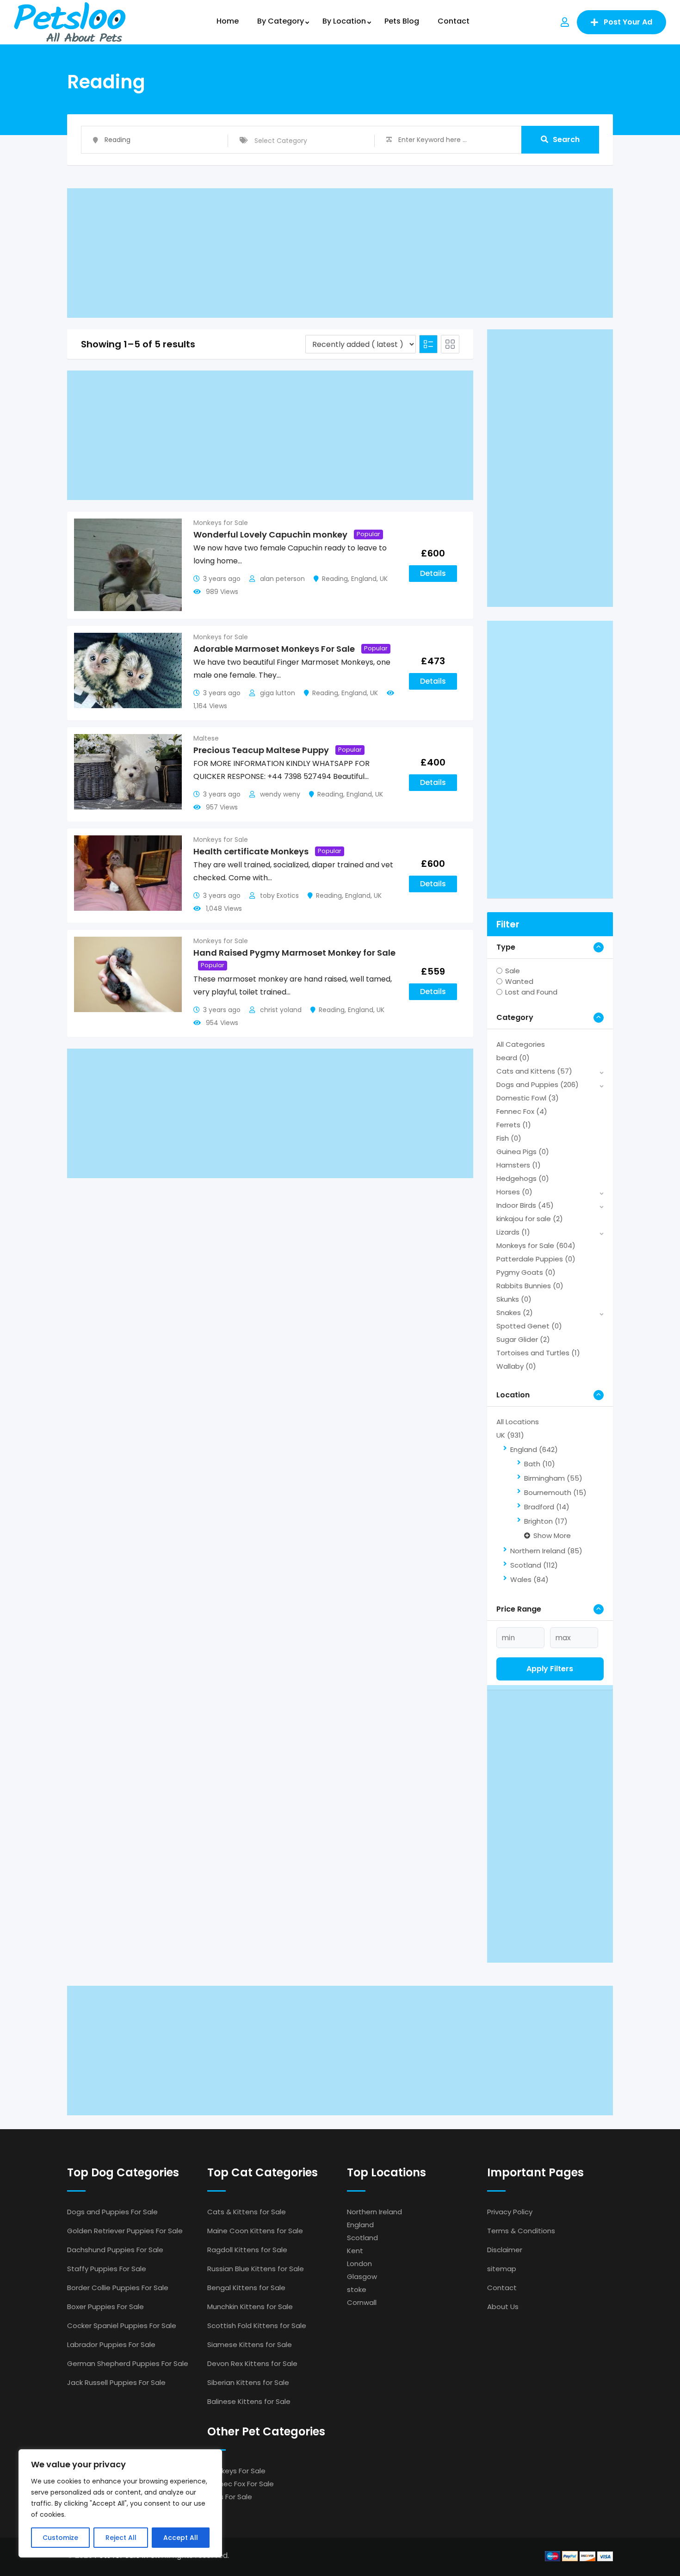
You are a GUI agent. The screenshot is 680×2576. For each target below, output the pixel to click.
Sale (513, 971)
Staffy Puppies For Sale (107, 2269)
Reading (335, 579)
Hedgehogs (523, 1178)
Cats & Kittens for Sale (247, 2212)
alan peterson (282, 579)
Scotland (534, 1565)
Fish (509, 1138)
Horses (514, 1192)
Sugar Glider (523, 1339)
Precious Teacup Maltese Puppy (261, 750)
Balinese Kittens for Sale (249, 2401)
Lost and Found (531, 992)
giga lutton (278, 693)
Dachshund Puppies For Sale (115, 2250)
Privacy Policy (510, 2212)
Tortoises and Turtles (538, 1353)
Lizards (513, 1232)
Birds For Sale (230, 2497)
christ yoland (281, 1010)
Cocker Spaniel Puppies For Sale (122, 2326)
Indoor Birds (525, 1205)
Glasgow (362, 2276)
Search (566, 139)
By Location (344, 21)
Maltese (206, 738)
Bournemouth (555, 1492)
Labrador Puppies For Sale (111, 2344)
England (364, 579)
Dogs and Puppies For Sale (112, 2212)
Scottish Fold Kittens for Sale (257, 2326)
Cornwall (362, 2302)
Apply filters (550, 1669)
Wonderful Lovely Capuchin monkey (270, 534)
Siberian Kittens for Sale (248, 2382)
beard (513, 1058)
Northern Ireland (546, 1551)
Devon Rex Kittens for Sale (252, 2363)
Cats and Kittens (534, 1071)
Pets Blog (402, 21)
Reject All (121, 2538)
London (359, 2264)
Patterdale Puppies (536, 1259)
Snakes (515, 1313)
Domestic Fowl (528, 1098)
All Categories (521, 1044)
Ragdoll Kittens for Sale (247, 2250)
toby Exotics (279, 896)
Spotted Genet (529, 1326)
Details (433, 573)
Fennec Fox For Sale (241, 2484)
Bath (540, 1464)
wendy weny (280, 794)
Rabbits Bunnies (530, 1286)
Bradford (547, 1507)
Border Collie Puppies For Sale (118, 2288)
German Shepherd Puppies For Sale (128, 2363)
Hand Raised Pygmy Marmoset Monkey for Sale (294, 953)
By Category (281, 21)
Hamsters (519, 1165)
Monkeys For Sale (236, 2471)
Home (228, 21)
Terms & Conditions (521, 2231)
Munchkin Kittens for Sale (250, 2307)
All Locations (518, 1422)
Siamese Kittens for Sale (250, 2344)
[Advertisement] (340, 253)
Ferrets (514, 1125)
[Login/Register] (565, 22)
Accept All (181, 2538)
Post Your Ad (628, 22)
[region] (120, 2503)
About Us (503, 2307)
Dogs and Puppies (538, 1084)
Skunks (514, 1299)
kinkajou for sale (530, 1219)
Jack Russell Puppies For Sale (116, 2382)
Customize (60, 2538)
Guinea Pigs (523, 1152)
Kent (355, 2251)
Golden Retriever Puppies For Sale (125, 2231)
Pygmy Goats (526, 1272)
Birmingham (553, 1478)
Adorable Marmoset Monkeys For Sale (274, 649)
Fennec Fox (522, 1111)
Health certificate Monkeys (251, 851)
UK (384, 579)
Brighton (546, 1521)
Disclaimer (505, 2250)
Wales (529, 1579)
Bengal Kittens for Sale (246, 2288)
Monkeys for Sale (221, 523)
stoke (357, 2289)
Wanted (519, 981)
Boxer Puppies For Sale (105, 2307)
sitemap (502, 2269)
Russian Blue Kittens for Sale (256, 2269)
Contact (454, 21)
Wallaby (516, 1366)
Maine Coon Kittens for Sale (255, 2231)
